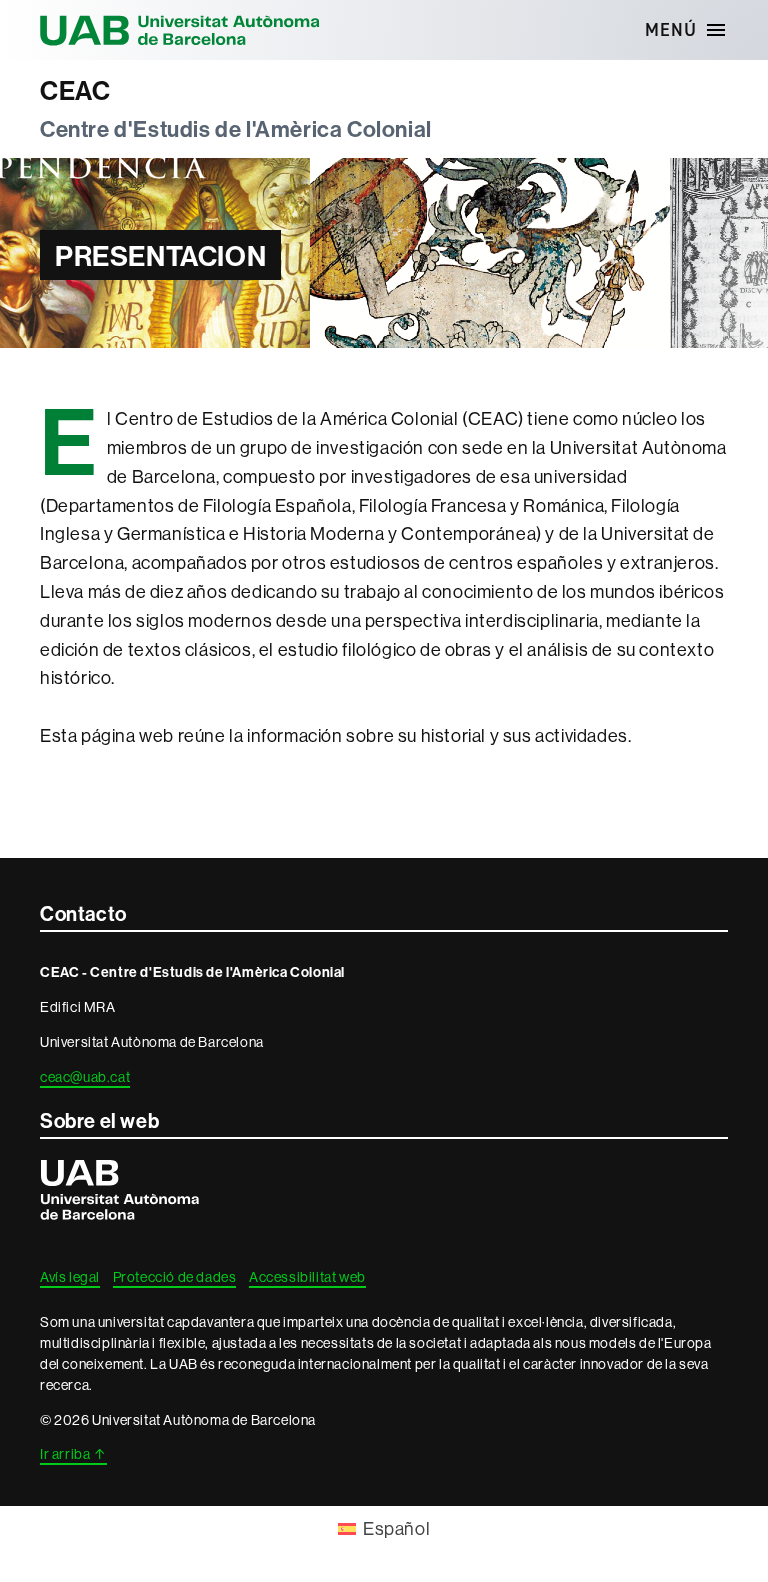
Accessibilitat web (307, 1277)
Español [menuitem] (396, 1528)
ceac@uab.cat (85, 1077)
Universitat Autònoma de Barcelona (180, 30)
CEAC (75, 91)
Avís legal (70, 1277)
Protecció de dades (175, 1277)
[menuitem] (384, 1529)
